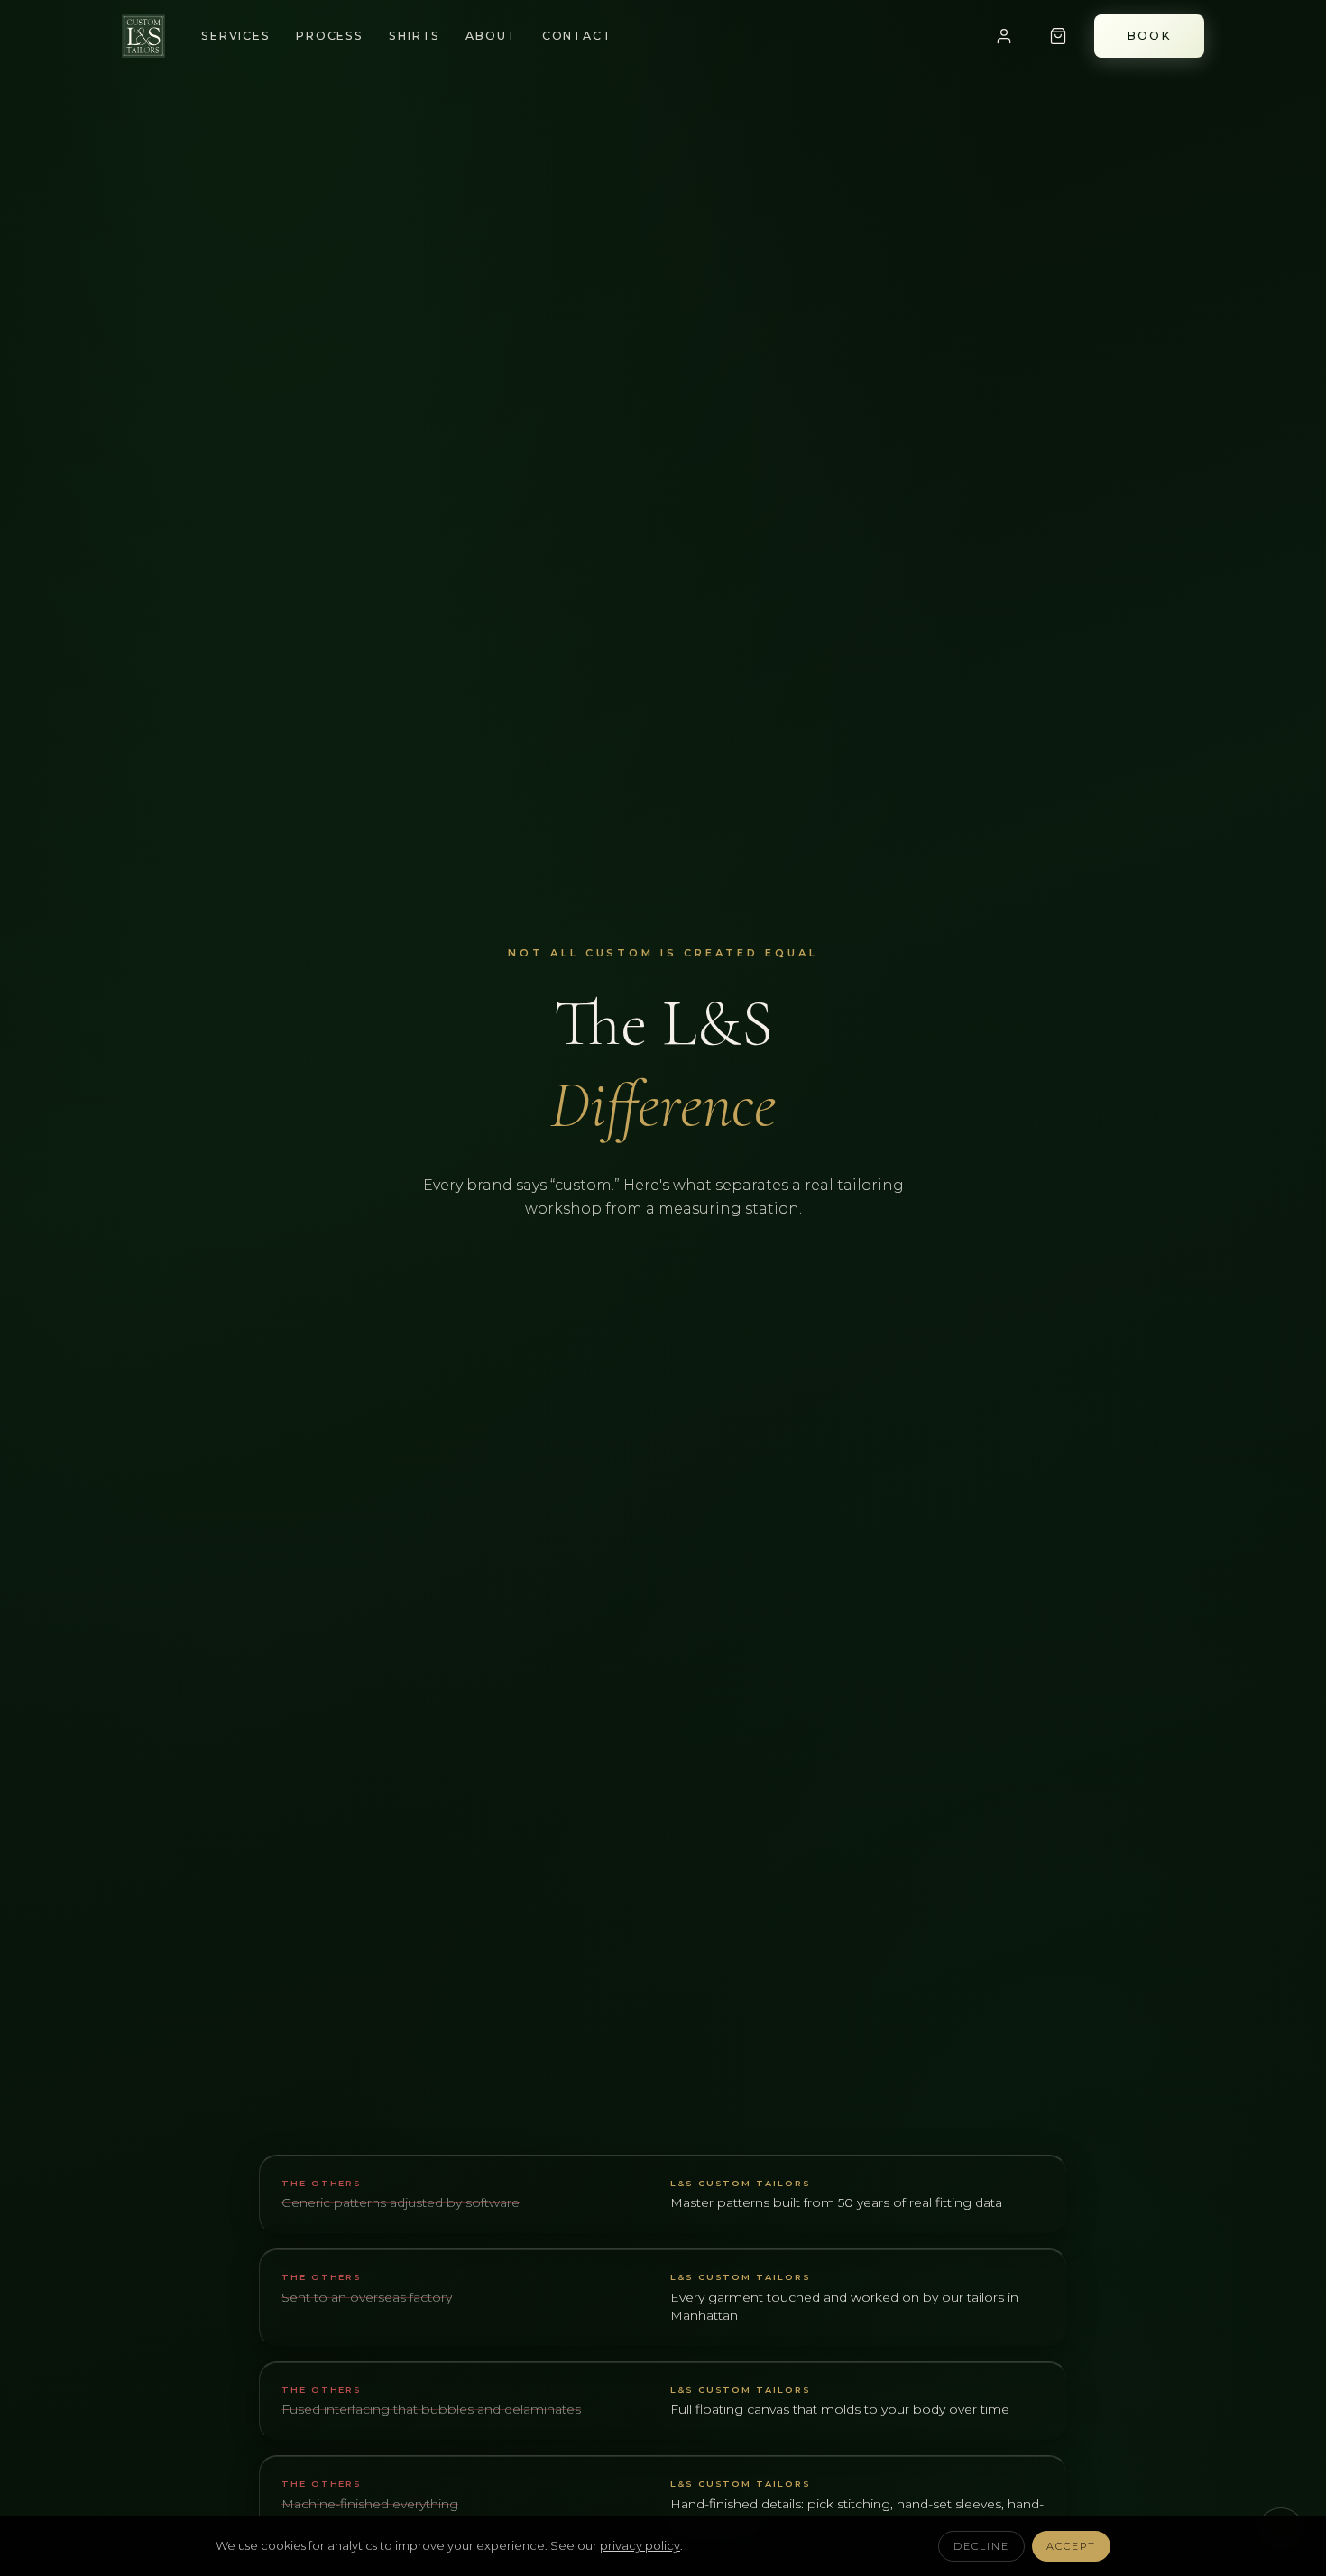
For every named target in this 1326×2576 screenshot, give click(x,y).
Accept (1071, 2546)
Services (236, 36)
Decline (981, 2546)
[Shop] (1058, 36)
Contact (577, 36)
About (491, 36)
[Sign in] (1004, 36)
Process (330, 36)
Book (1149, 36)
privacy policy (640, 2545)
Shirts (414, 36)
